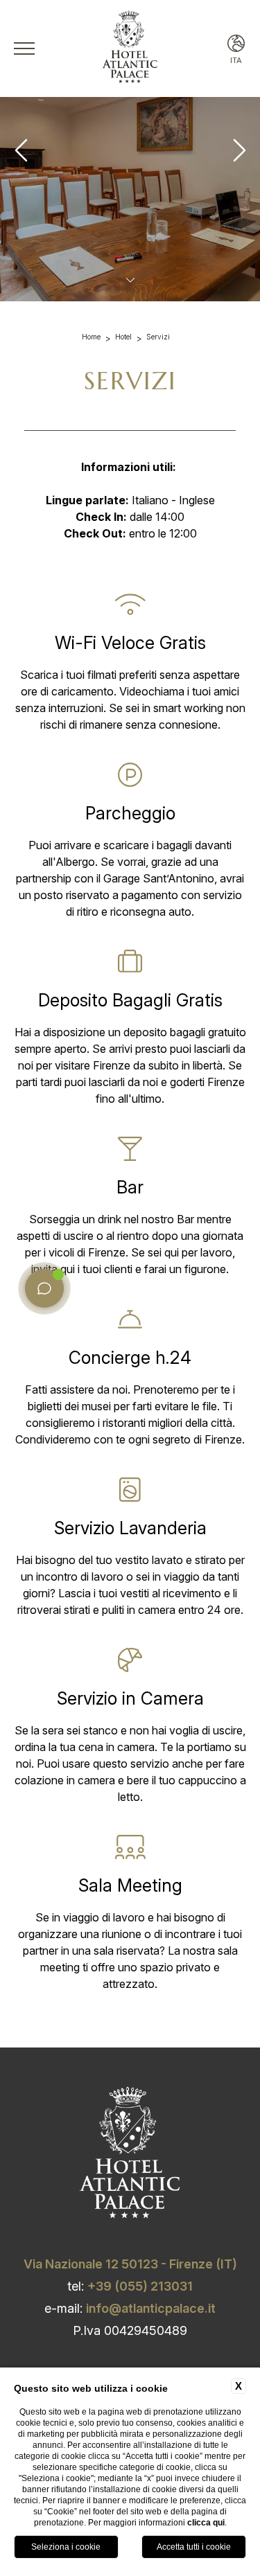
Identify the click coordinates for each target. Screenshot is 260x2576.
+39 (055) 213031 (140, 2286)
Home (91, 337)
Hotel (123, 337)
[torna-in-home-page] (130, 49)
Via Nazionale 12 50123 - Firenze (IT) (130, 2264)
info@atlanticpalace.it (151, 2308)
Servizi (158, 337)
